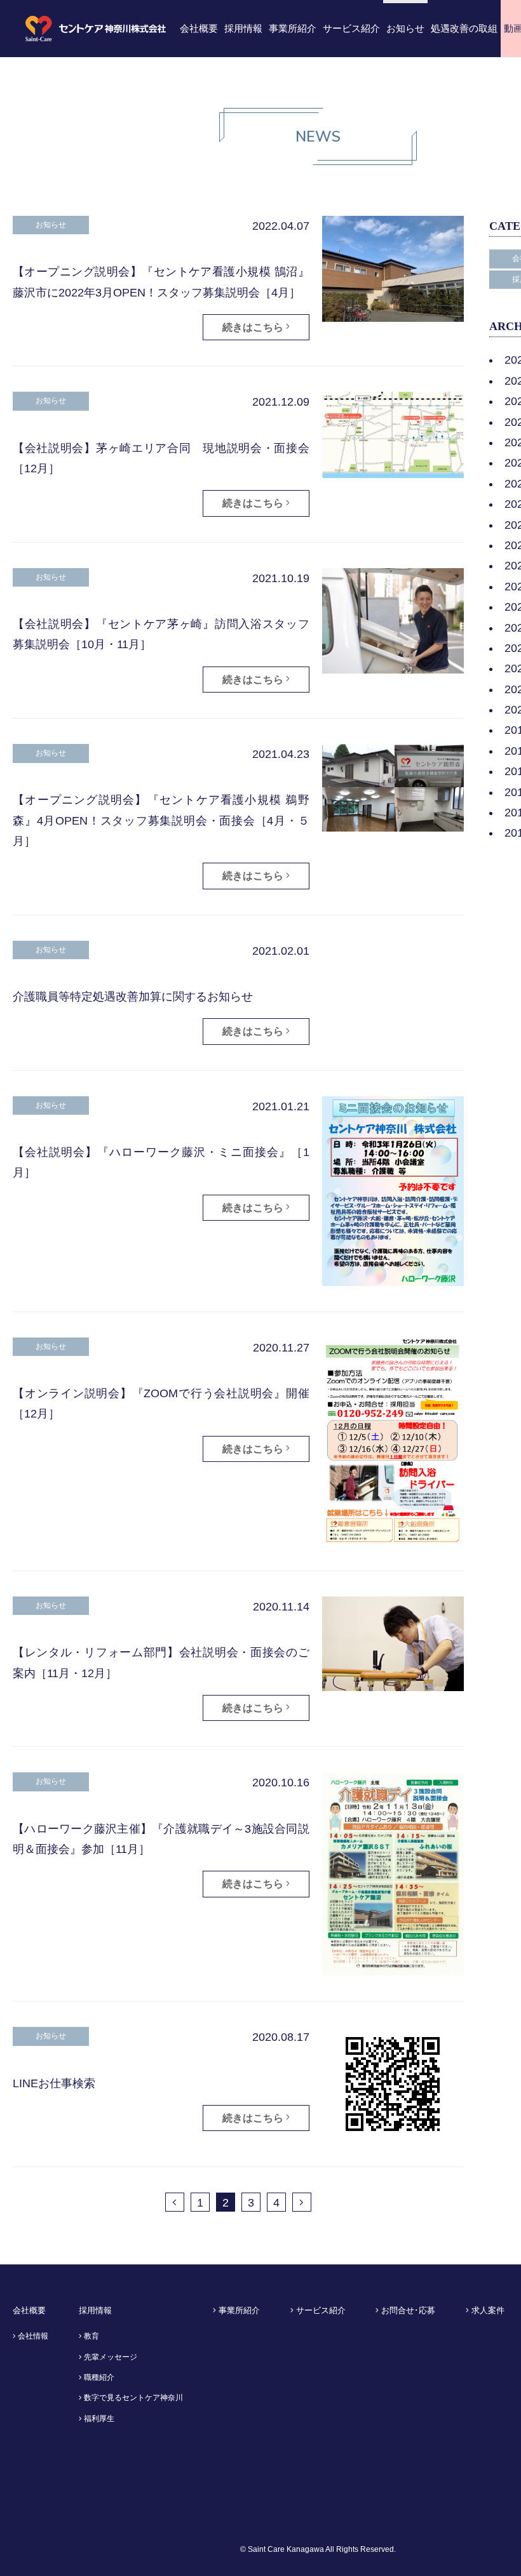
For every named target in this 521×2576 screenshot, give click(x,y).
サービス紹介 (320, 2310)
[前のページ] (175, 2202)
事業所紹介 (238, 2310)
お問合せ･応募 (407, 2310)
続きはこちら (254, 327)
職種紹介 (98, 2377)
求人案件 (487, 2310)
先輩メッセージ (110, 2357)
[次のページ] (302, 2202)
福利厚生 (98, 2419)
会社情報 (32, 2336)
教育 (91, 2336)
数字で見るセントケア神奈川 (132, 2398)
